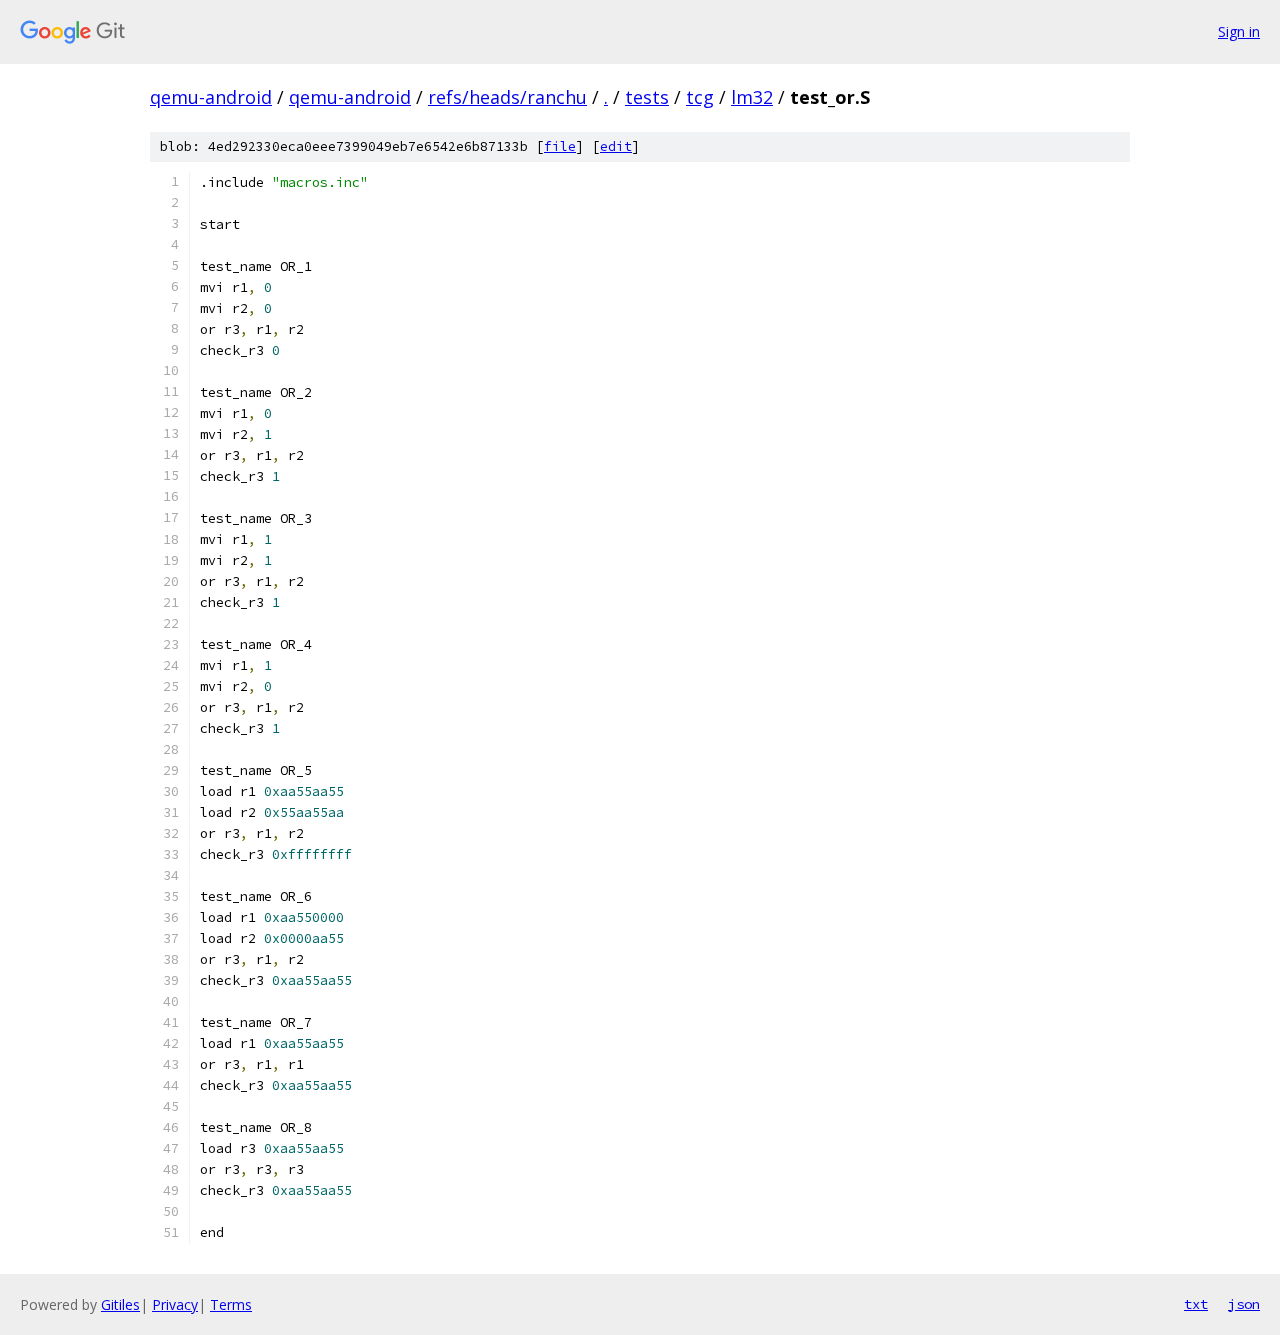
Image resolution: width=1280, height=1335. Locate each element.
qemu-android (211, 97)
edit (616, 146)
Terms (231, 1304)
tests (647, 97)
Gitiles (120, 1304)
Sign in (1239, 31)
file (560, 146)
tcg (700, 97)
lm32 (752, 97)
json (1244, 1304)
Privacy (175, 1304)
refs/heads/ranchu (507, 97)
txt (1196, 1304)
